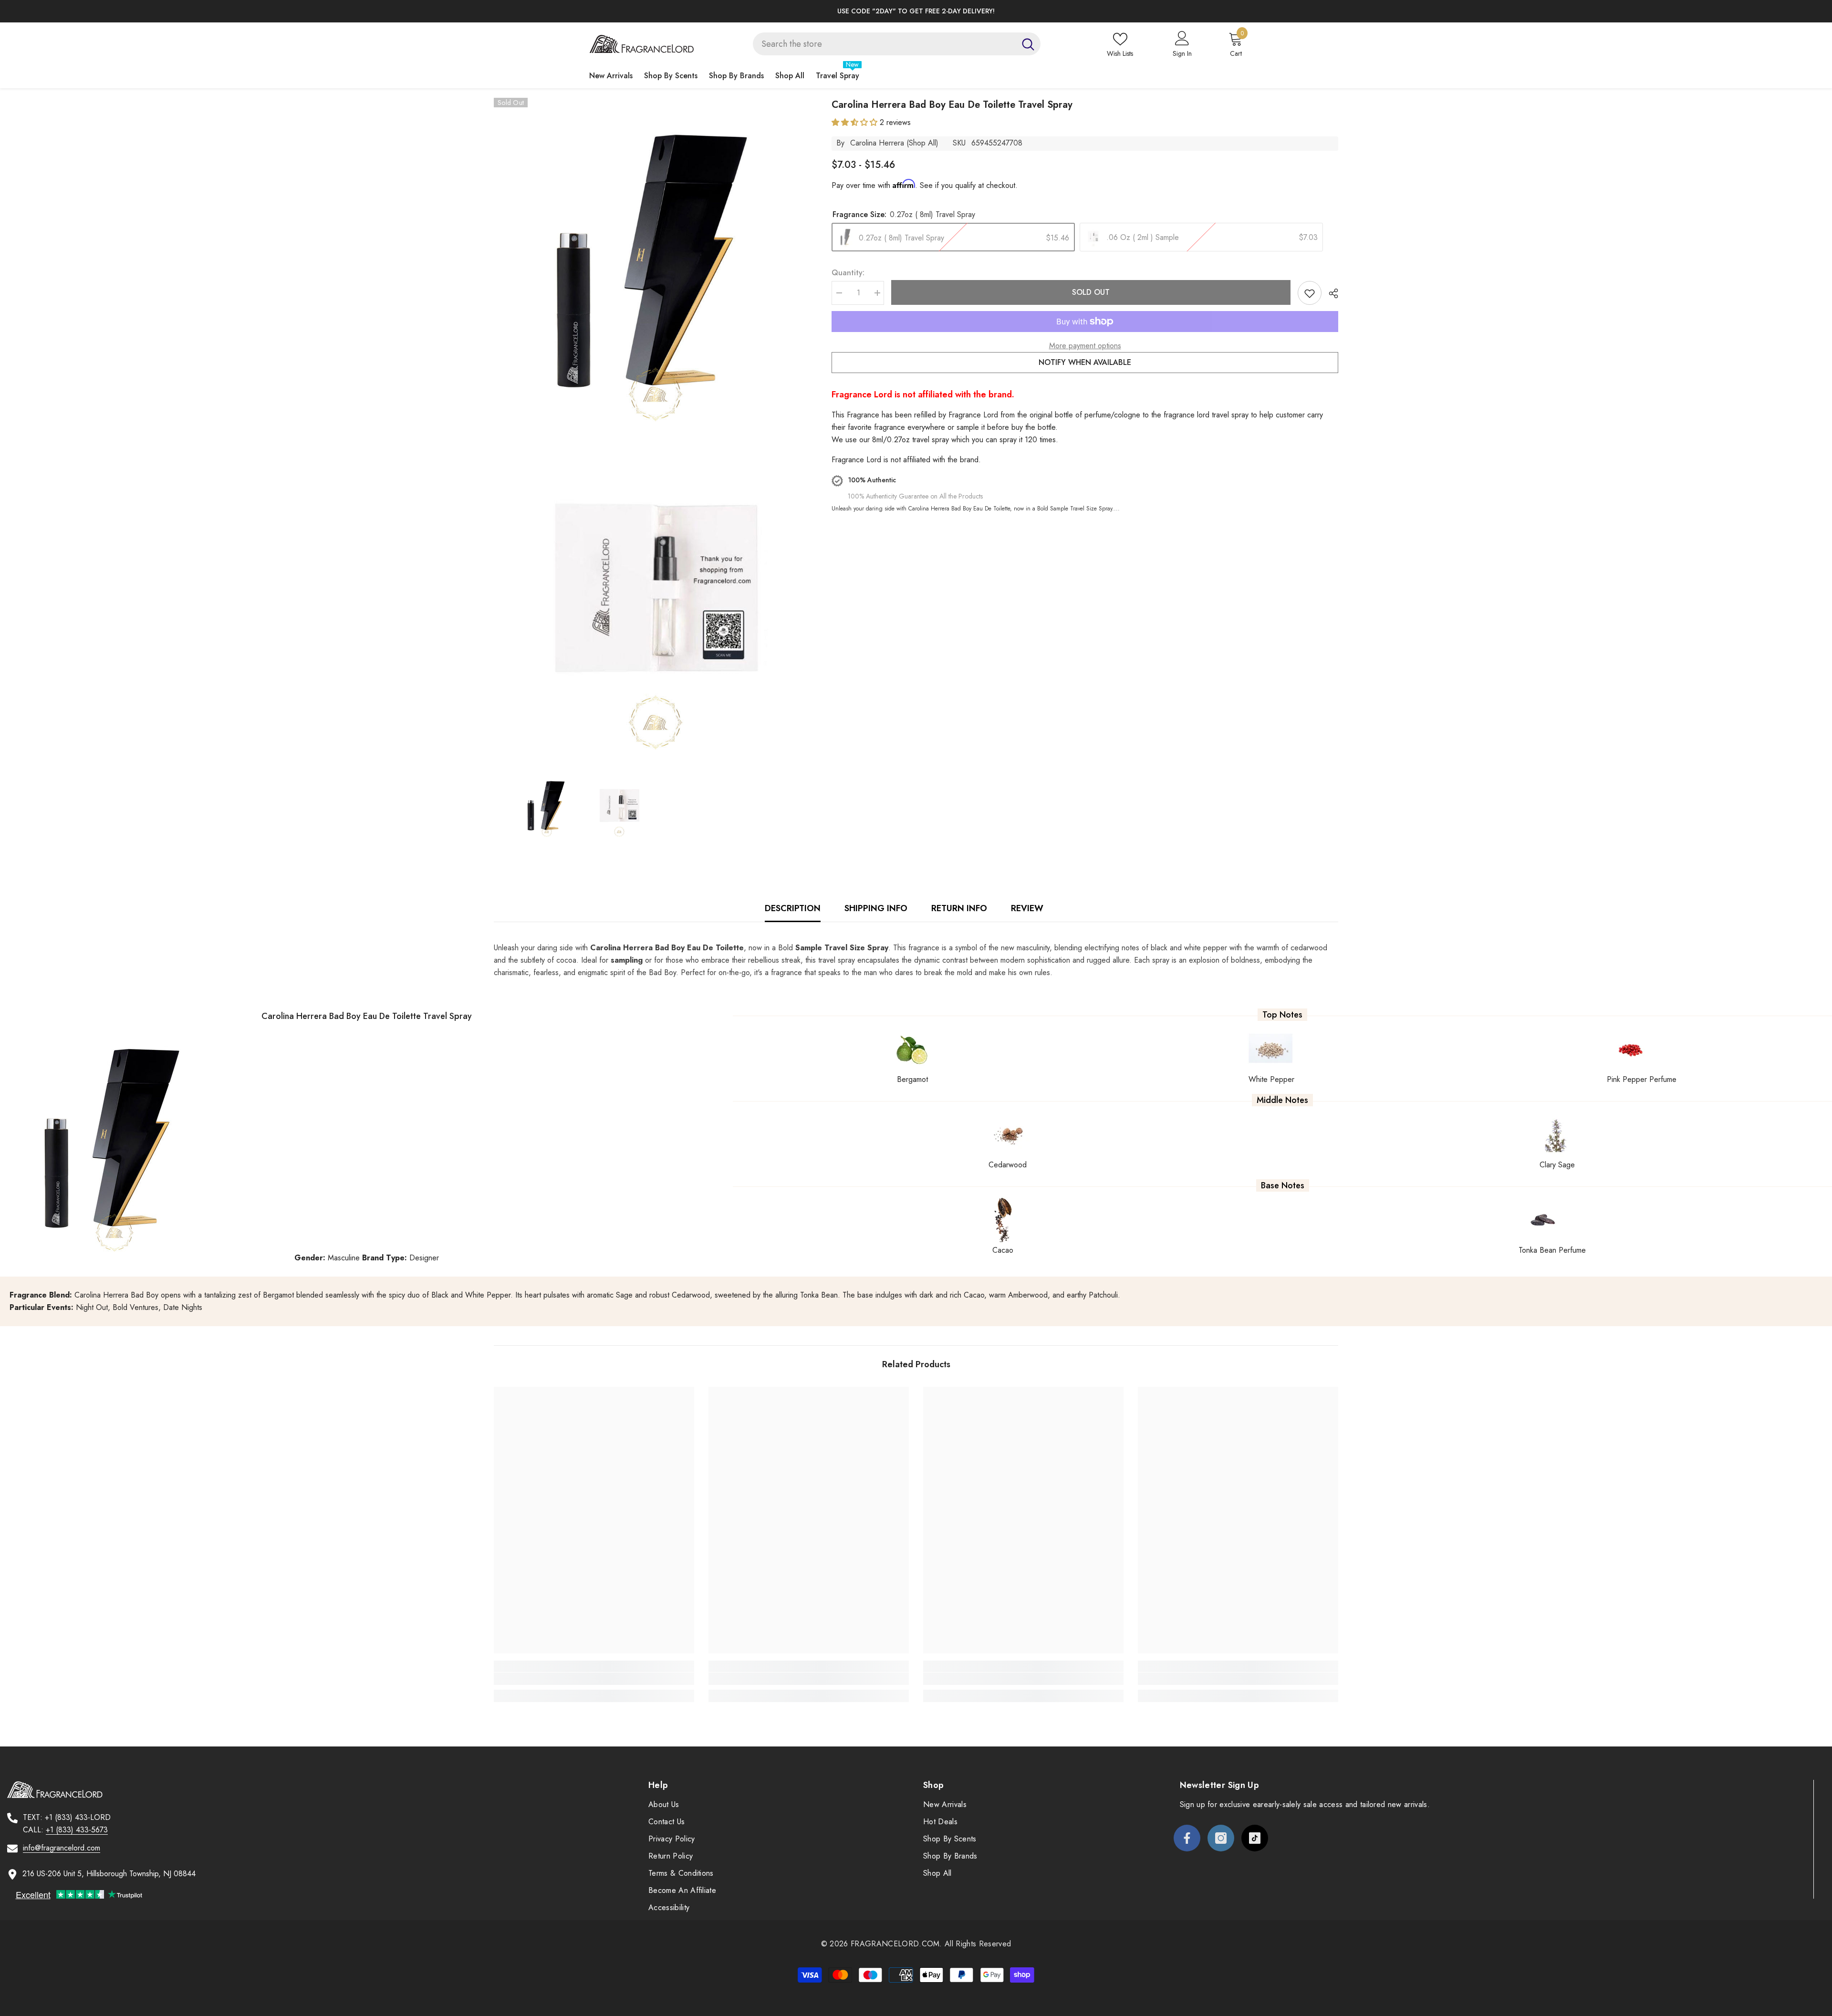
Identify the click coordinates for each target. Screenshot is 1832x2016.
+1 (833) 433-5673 (77, 1830)
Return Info (959, 908)
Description (793, 908)
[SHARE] (1330, 293)
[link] (594, 1679)
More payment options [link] (1085, 346)
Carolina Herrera (877, 143)
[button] (856, 122)
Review (1027, 908)
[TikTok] (1255, 1838)
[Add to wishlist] (1310, 293)
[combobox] (884, 44)
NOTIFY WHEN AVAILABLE (1085, 362)
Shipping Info (876, 908)
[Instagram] (1221, 1838)
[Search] (897, 44)
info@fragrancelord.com (62, 1848)
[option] (916, 11)
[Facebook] (1187, 1838)
